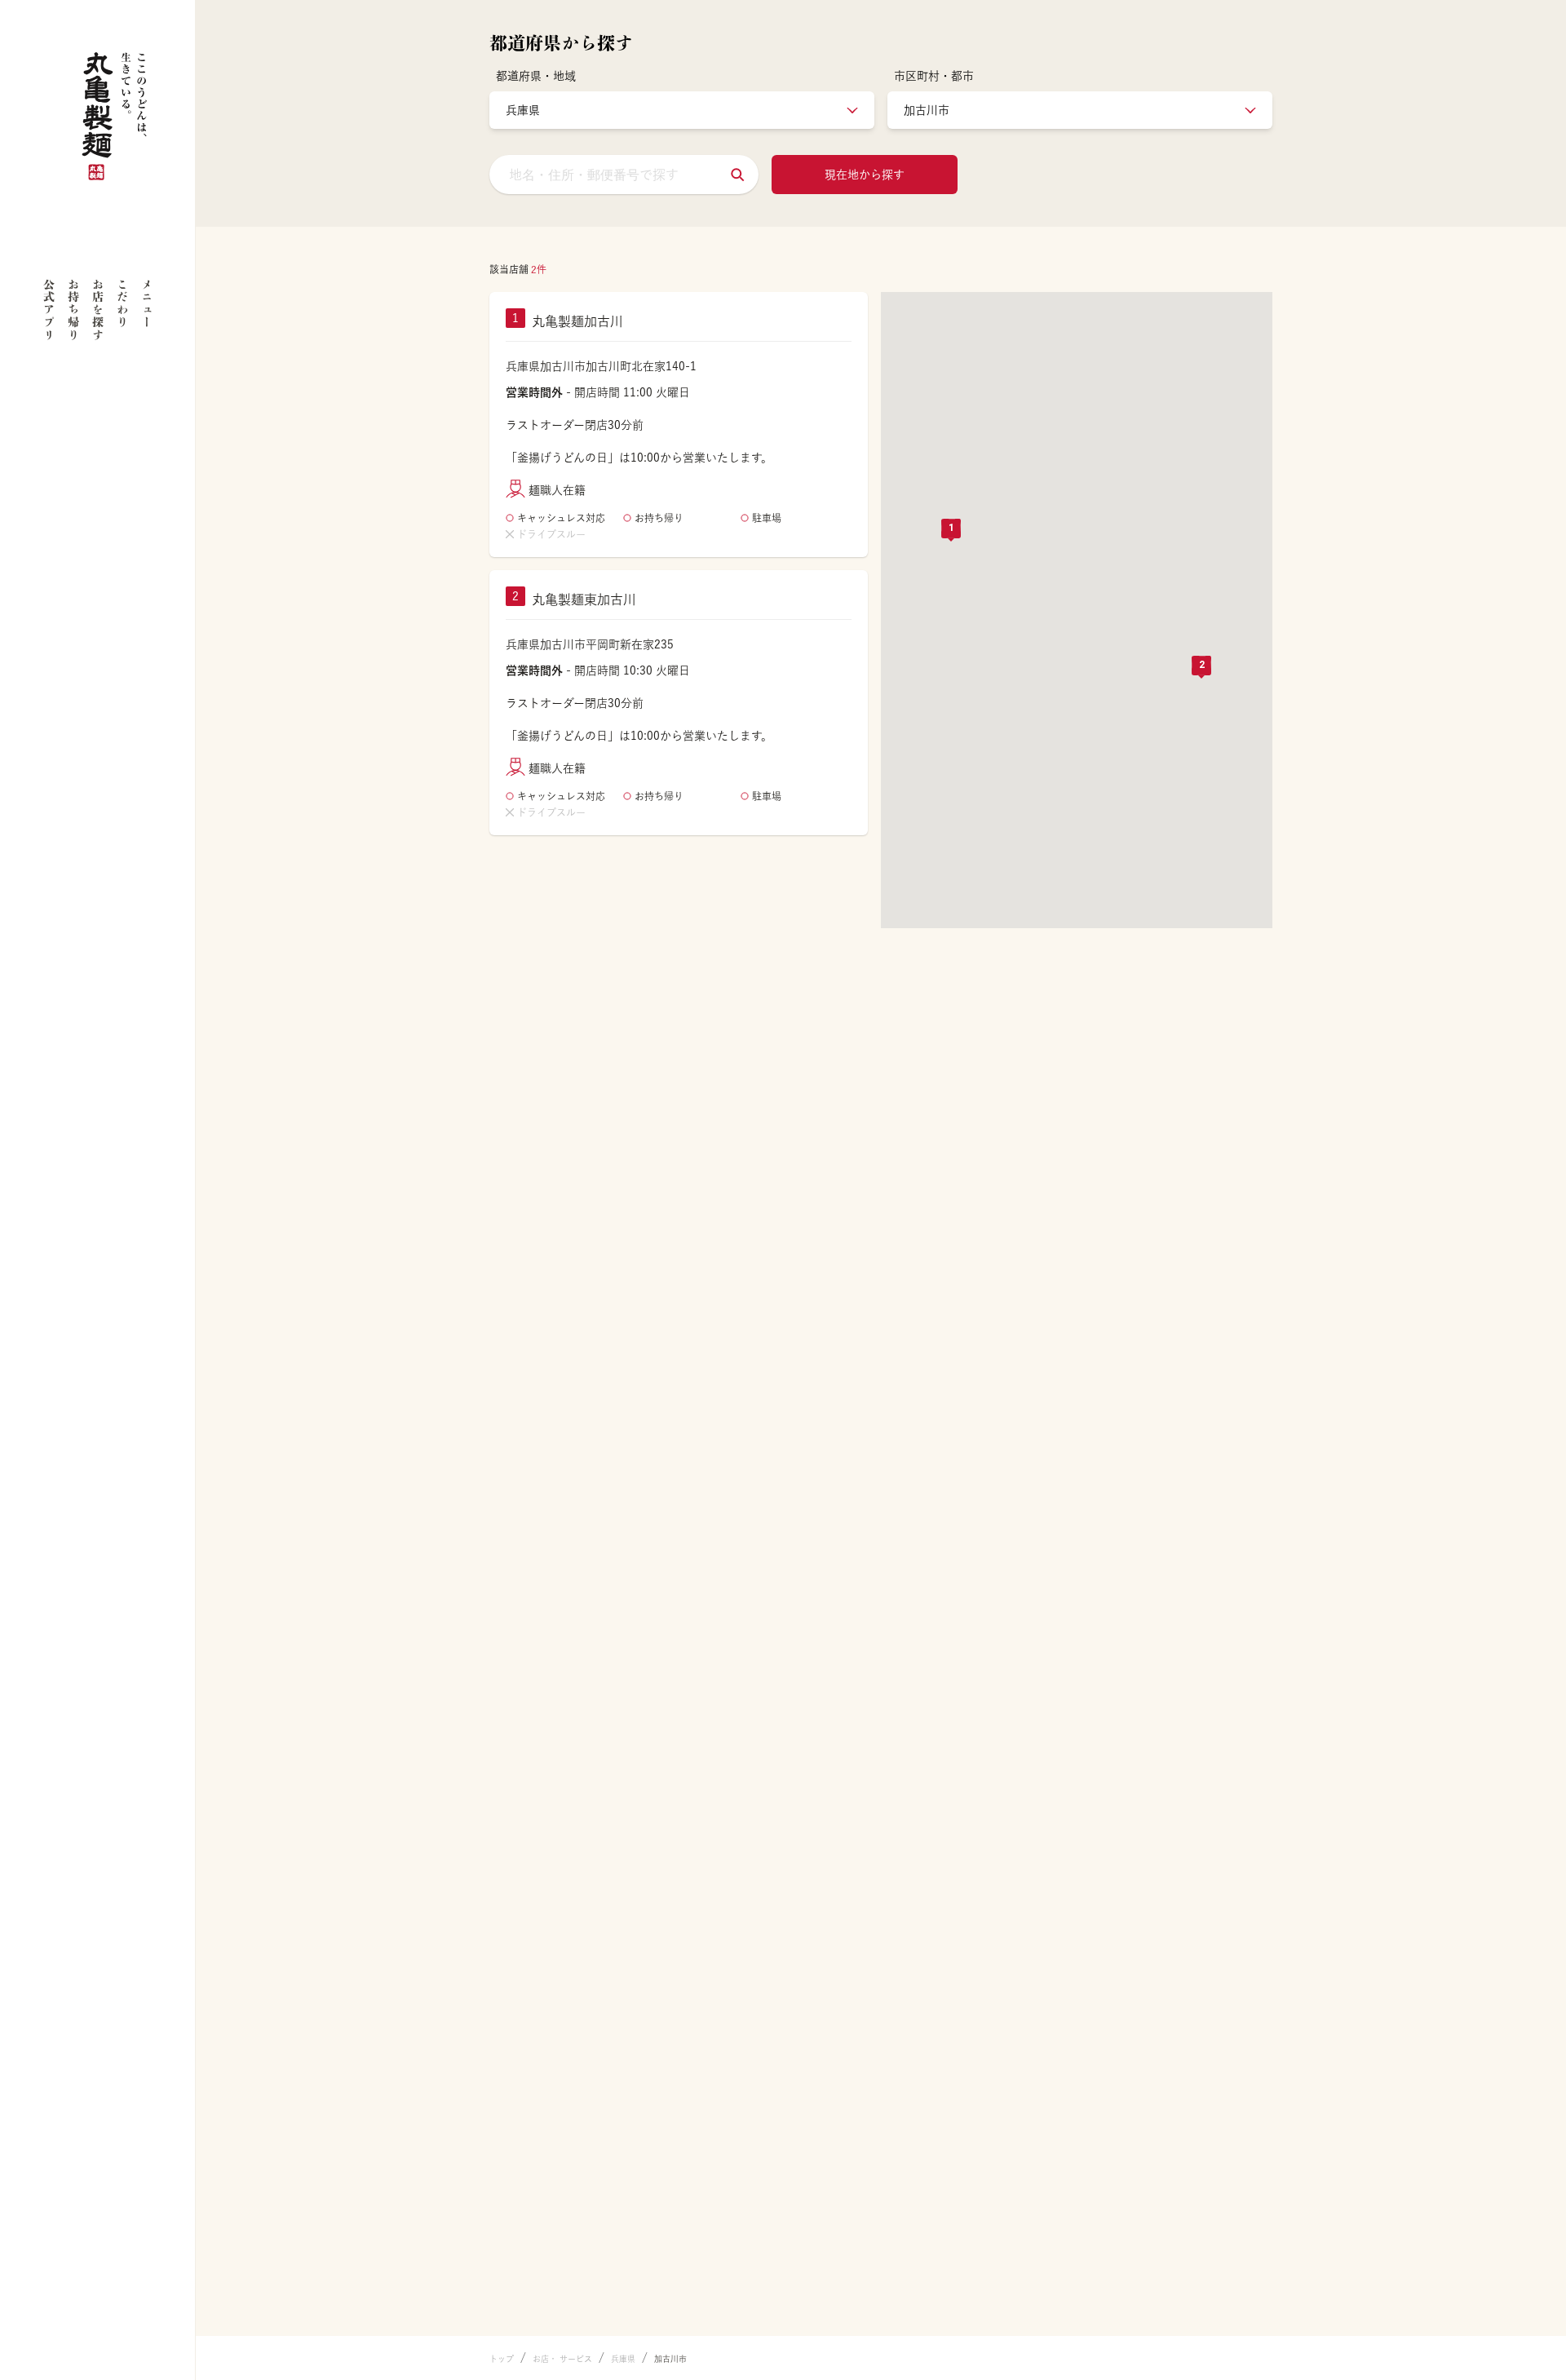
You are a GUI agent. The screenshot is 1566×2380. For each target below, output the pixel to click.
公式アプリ (49, 310)
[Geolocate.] (737, 175)
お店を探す (98, 310)
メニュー (147, 303)
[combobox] (624, 175)
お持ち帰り (73, 310)
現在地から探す (865, 175)
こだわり (122, 303)
